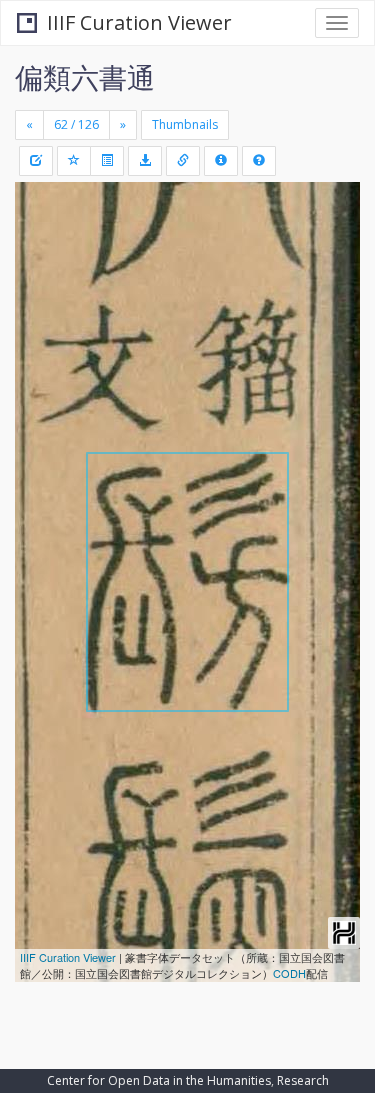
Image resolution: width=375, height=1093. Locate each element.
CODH (289, 973)
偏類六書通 (85, 77)
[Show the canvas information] (183, 161)
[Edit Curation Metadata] (36, 161)
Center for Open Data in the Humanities (159, 1080)
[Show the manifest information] (221, 161)
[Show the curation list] (107, 161)
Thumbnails (185, 124)
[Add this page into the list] (74, 161)
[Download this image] (145, 161)
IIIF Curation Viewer (139, 22)
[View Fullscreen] (42, 283)
